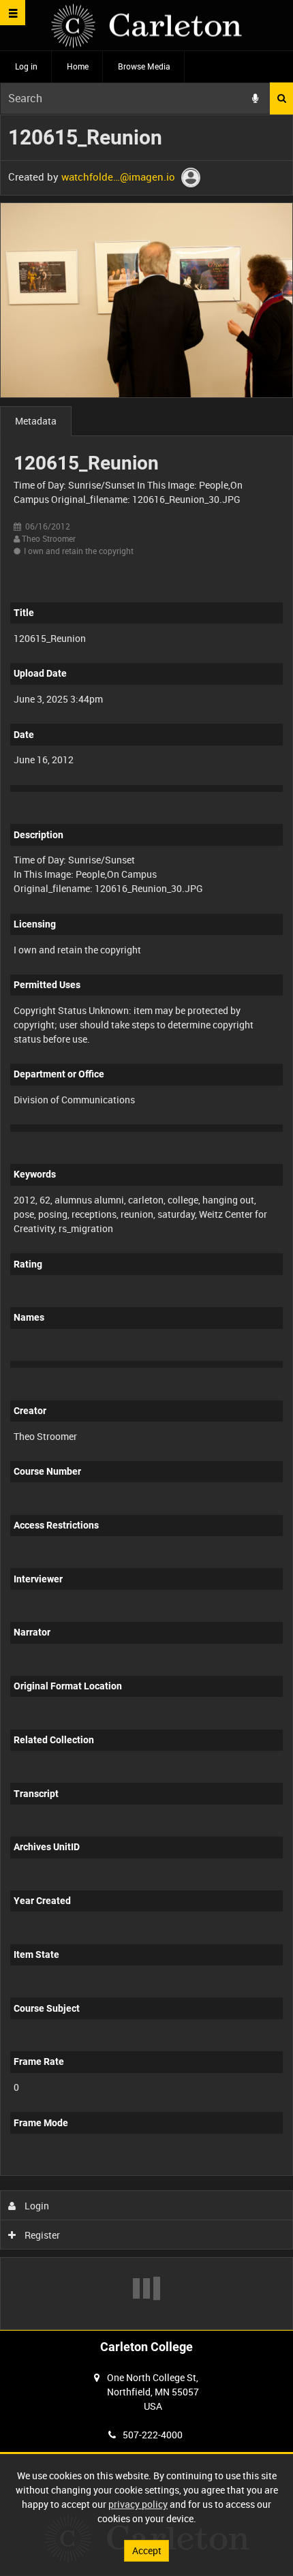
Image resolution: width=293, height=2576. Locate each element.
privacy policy (138, 2504)
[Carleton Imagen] (146, 26)
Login (36, 2206)
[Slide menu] (13, 13)
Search (281, 98)
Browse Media (144, 66)
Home (78, 66)
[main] (146, 1222)
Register (41, 2235)
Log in (26, 66)
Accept (147, 2550)
